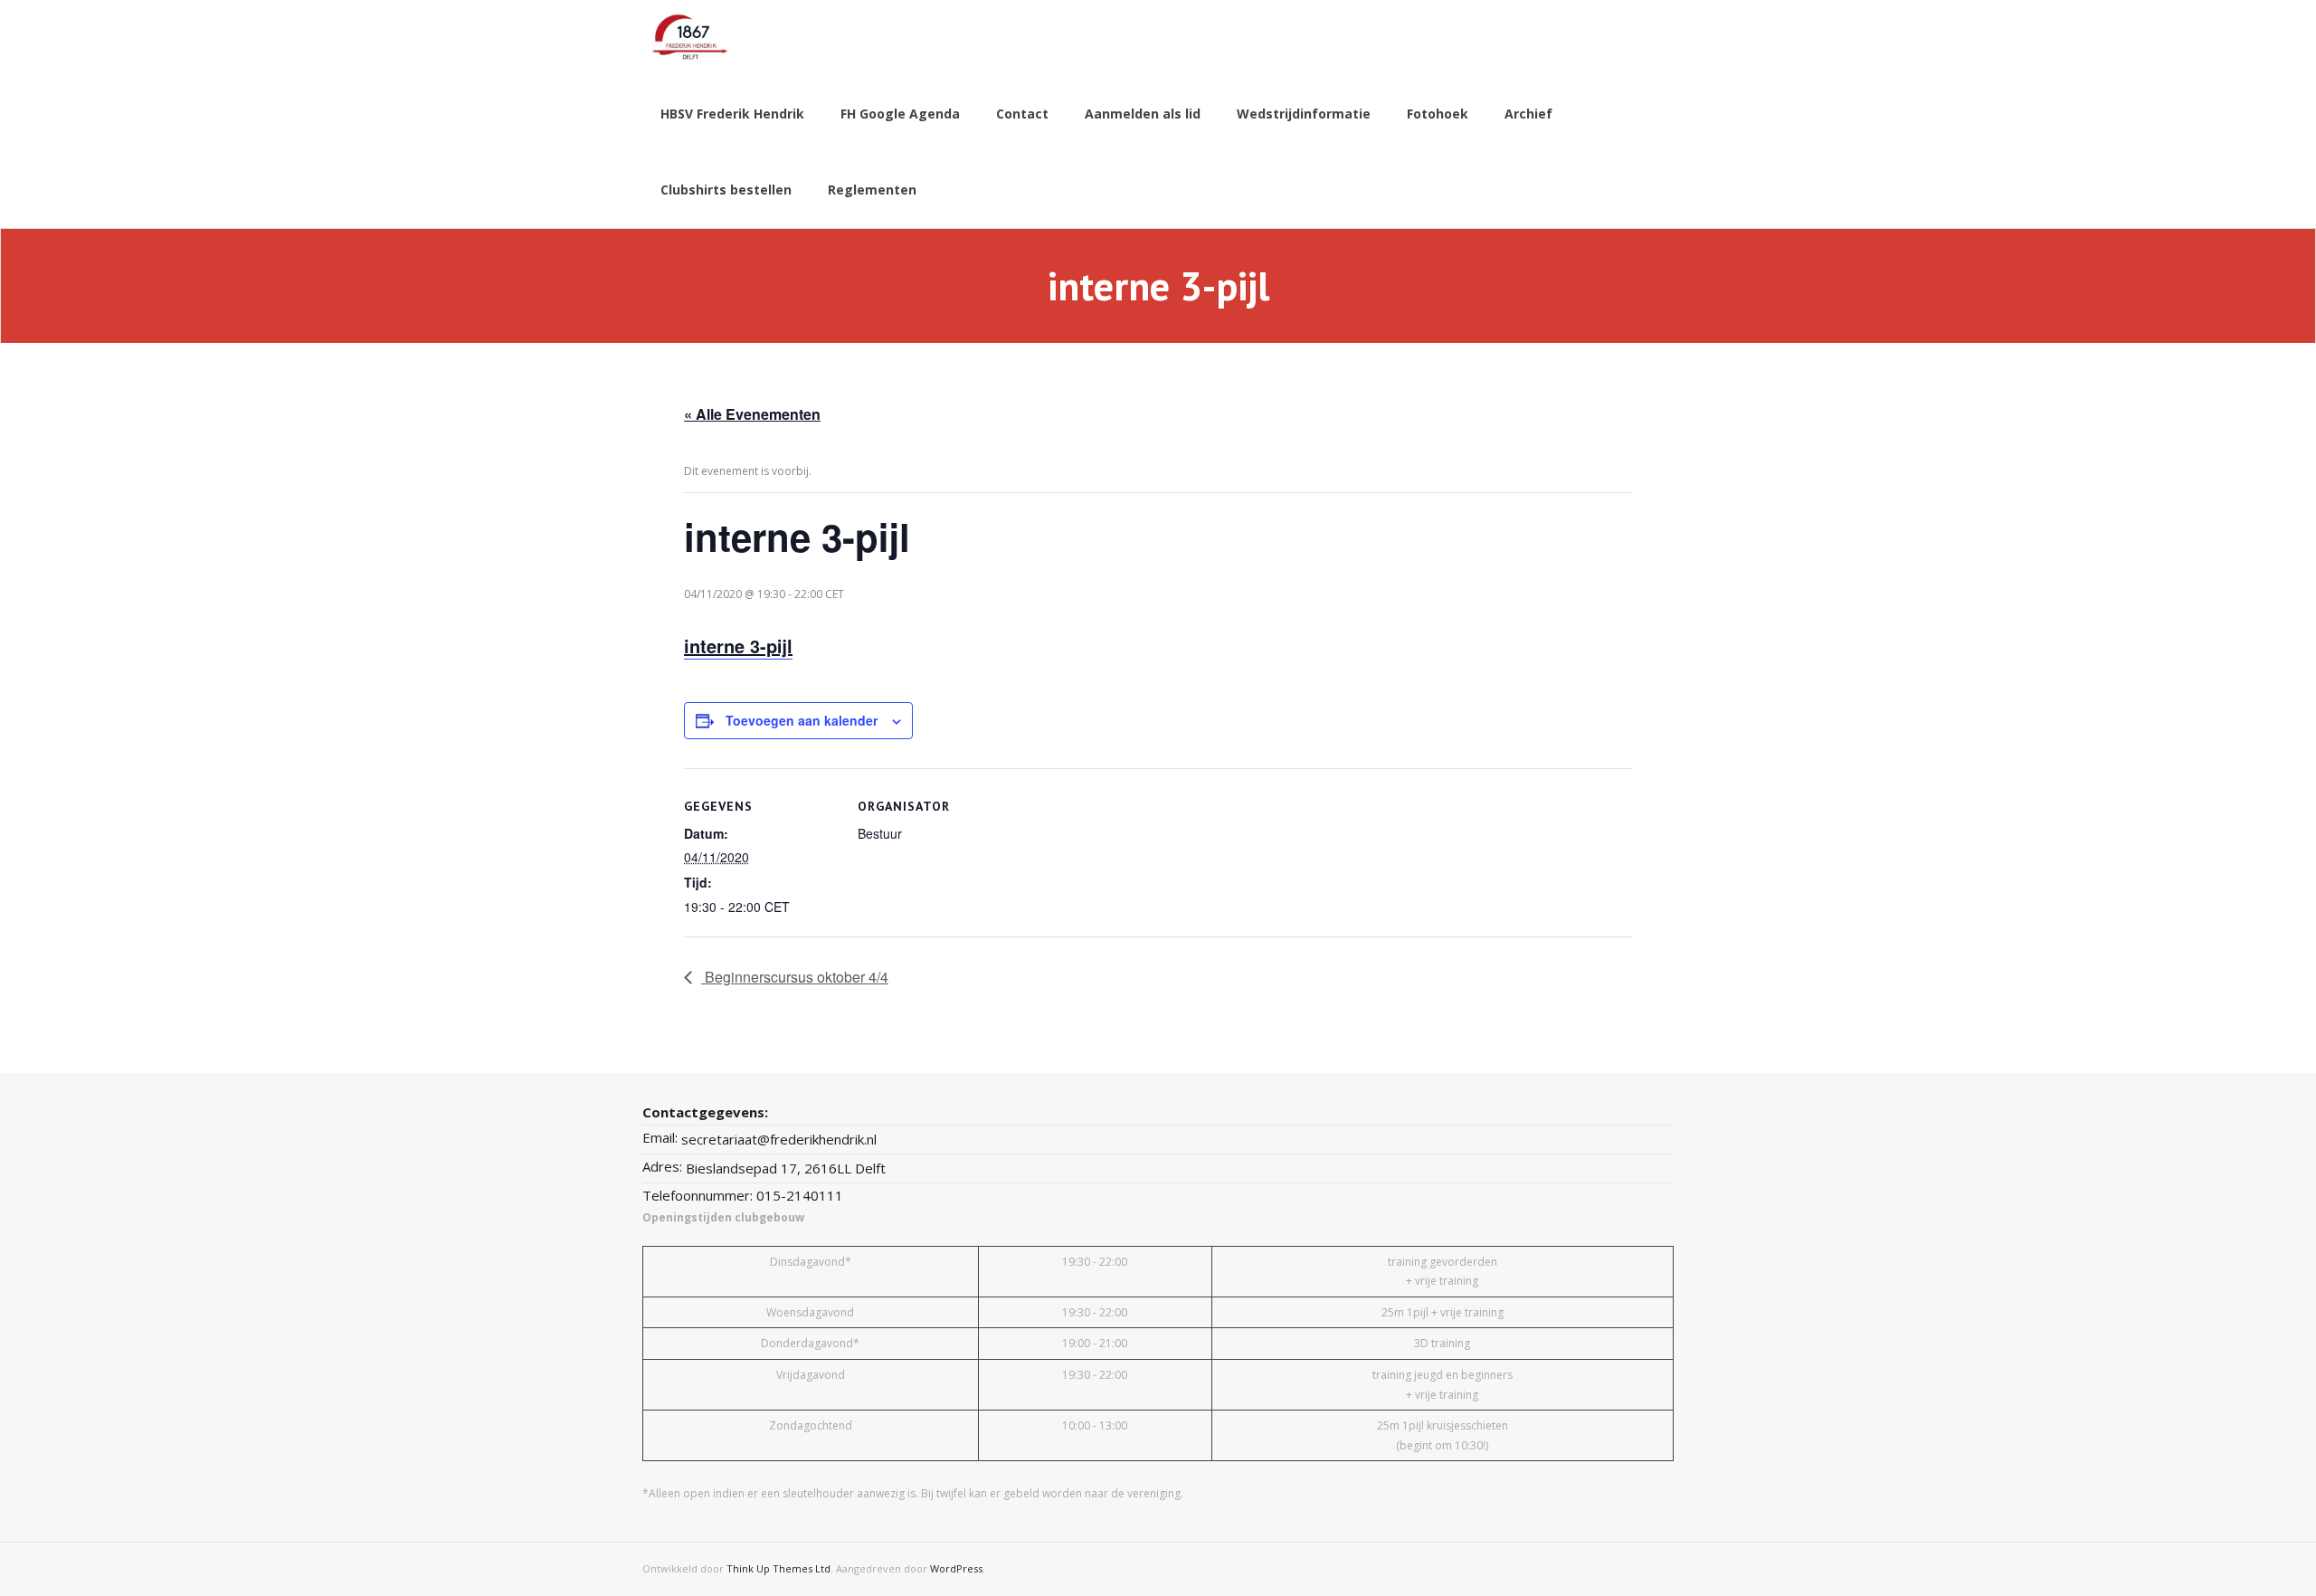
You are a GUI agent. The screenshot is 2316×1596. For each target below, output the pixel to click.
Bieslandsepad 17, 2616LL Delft (786, 1168)
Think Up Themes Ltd (778, 1568)
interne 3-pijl (738, 646)
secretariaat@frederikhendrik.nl (779, 1139)
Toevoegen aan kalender (802, 720)
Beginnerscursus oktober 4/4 (795, 977)
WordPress (956, 1568)
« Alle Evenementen (752, 414)
